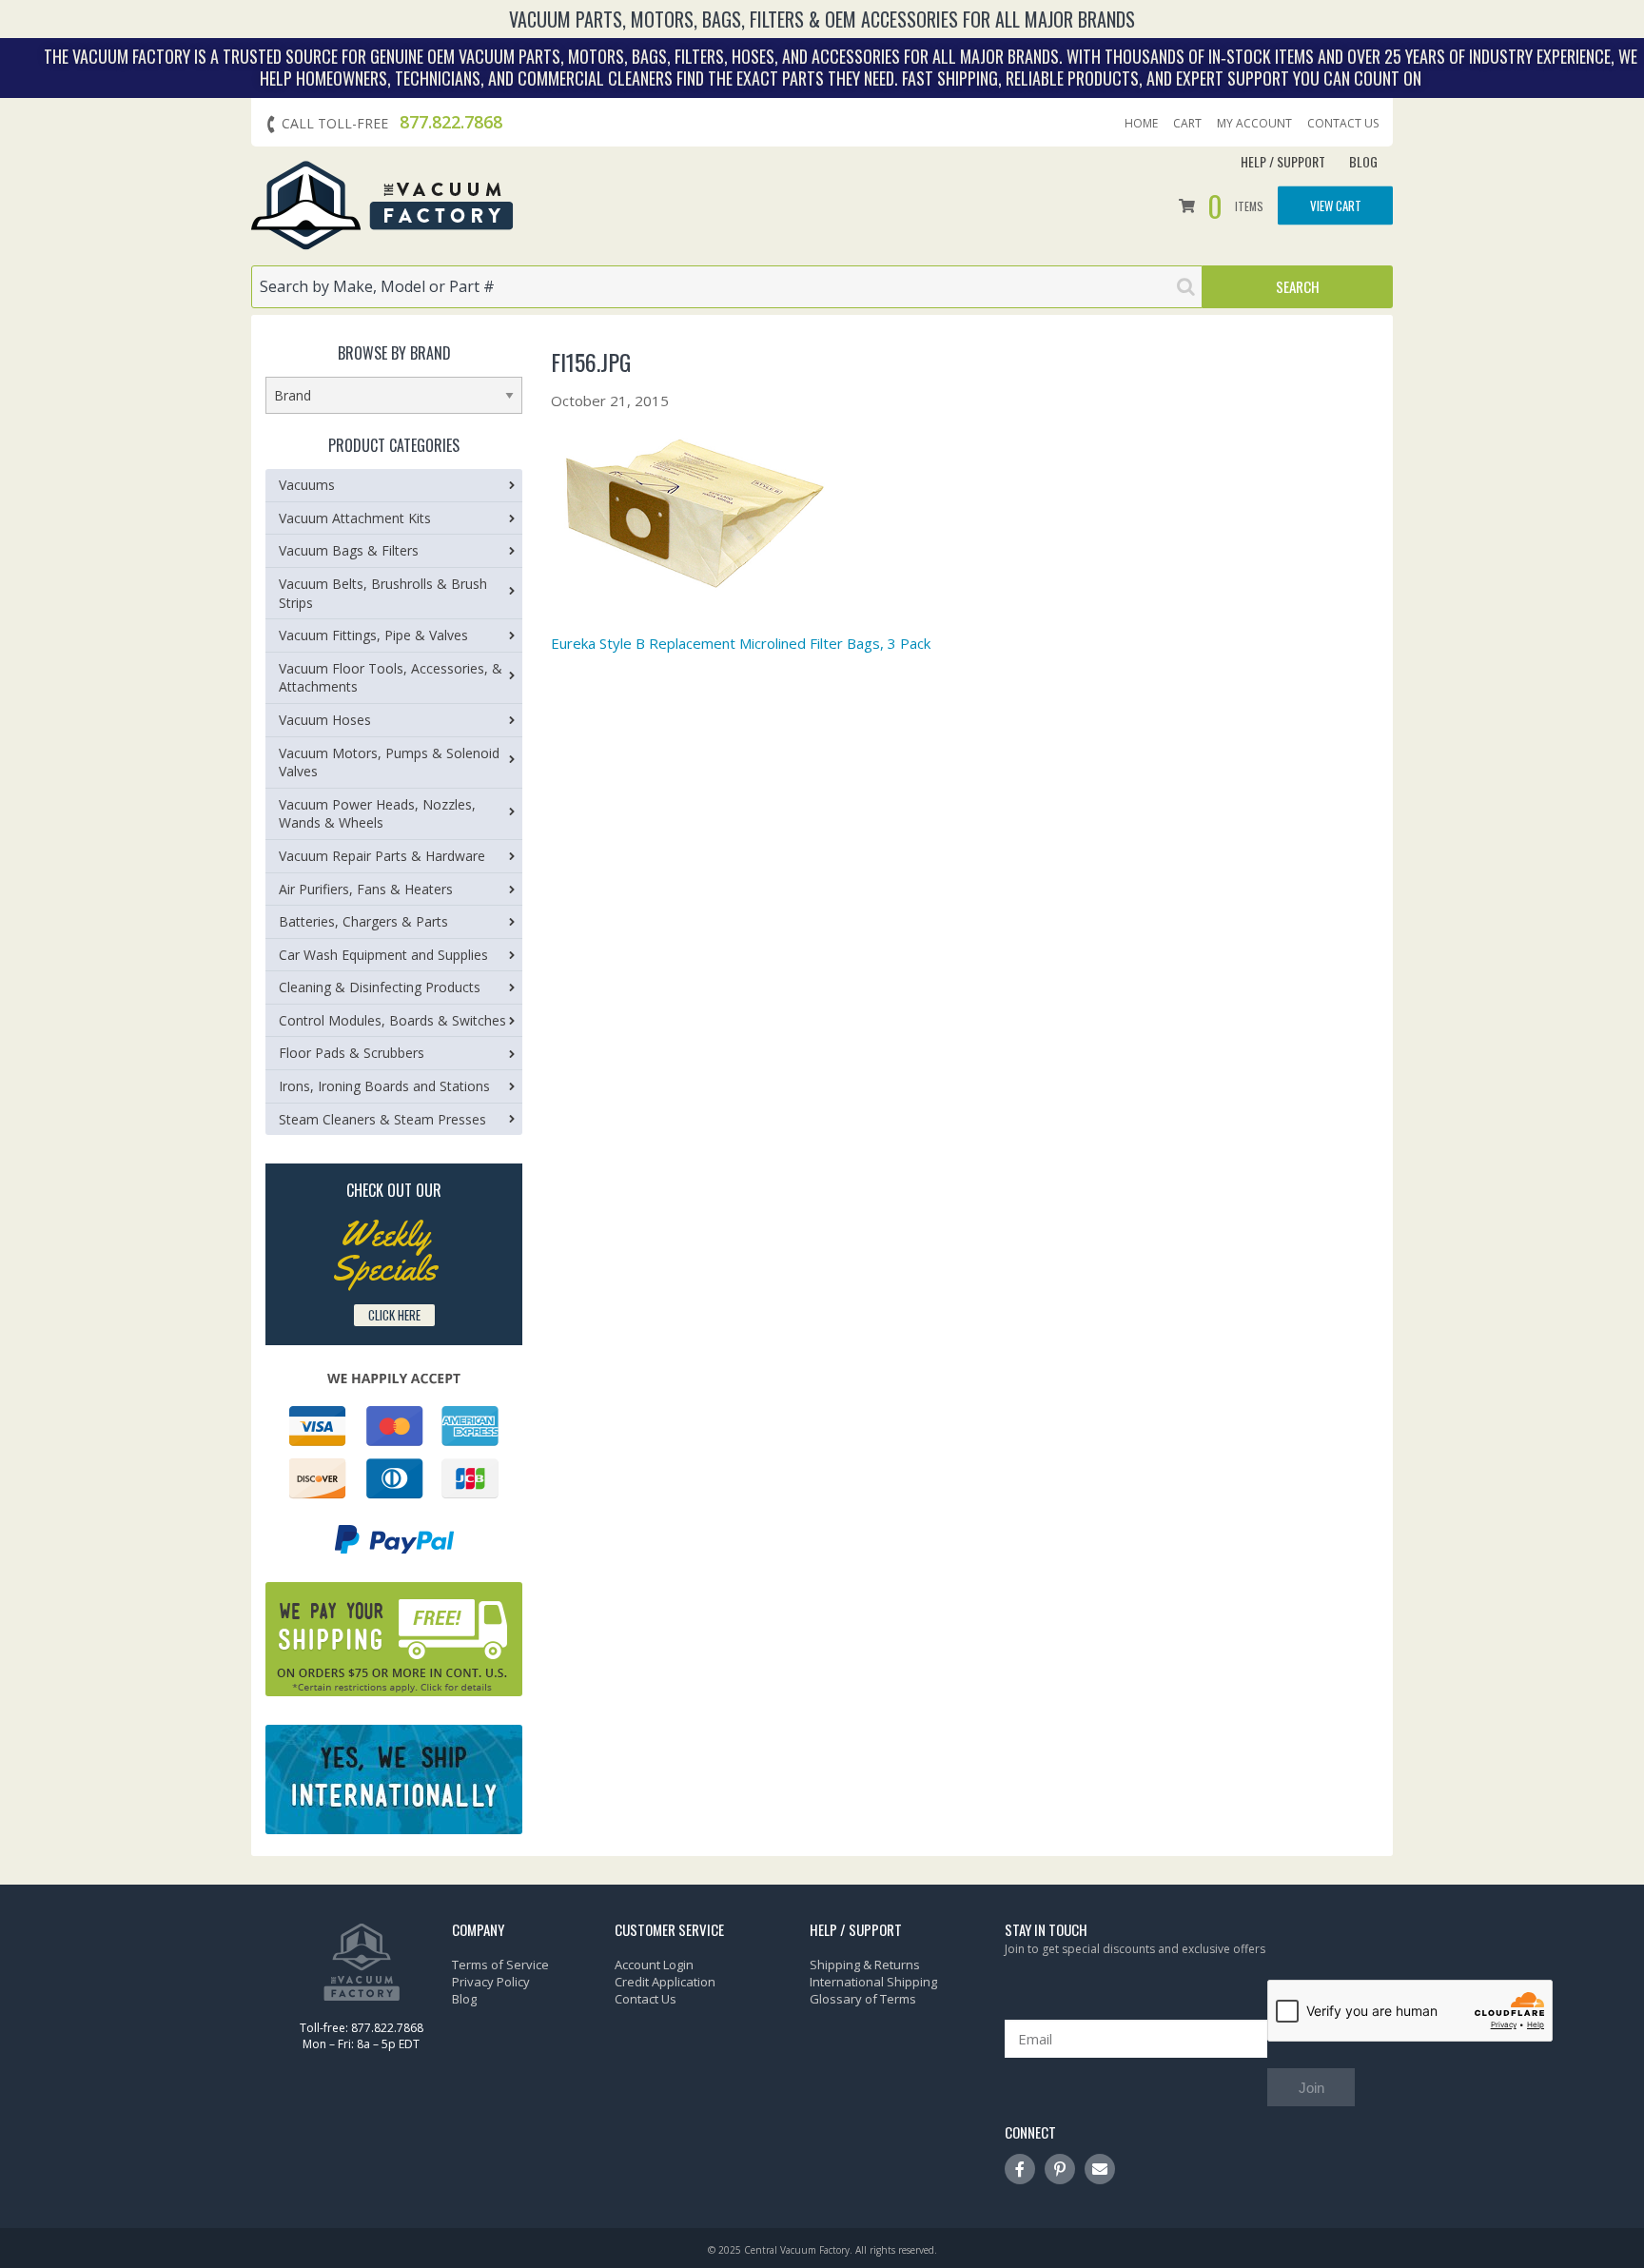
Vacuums (307, 485)
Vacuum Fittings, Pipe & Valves (373, 635)
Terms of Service (500, 1965)
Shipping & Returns (865, 1965)
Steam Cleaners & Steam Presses (382, 1119)
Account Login (654, 1965)
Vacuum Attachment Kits (355, 518)
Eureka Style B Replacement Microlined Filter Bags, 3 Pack (741, 643)
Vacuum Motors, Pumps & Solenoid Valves (389, 763)
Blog (1363, 161)
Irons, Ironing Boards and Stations (384, 1086)
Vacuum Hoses (325, 720)
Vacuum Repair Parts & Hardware (382, 856)
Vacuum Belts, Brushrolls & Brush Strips (383, 593)
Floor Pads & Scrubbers (352, 1053)
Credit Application (665, 1982)
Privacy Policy (491, 1982)
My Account (1254, 124)
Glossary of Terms (863, 1999)
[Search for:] (727, 287)
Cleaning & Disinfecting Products (380, 987)
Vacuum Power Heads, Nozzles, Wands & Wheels (377, 814)
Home (1141, 124)
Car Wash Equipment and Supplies (383, 955)
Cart (1187, 124)
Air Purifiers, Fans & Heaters (366, 889)
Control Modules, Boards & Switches (392, 1020)
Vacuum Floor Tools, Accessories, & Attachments (391, 678)
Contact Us (1343, 124)
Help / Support (1283, 161)
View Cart (1336, 205)
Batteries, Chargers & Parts (363, 921)
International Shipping (873, 1982)
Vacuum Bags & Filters (349, 550)
